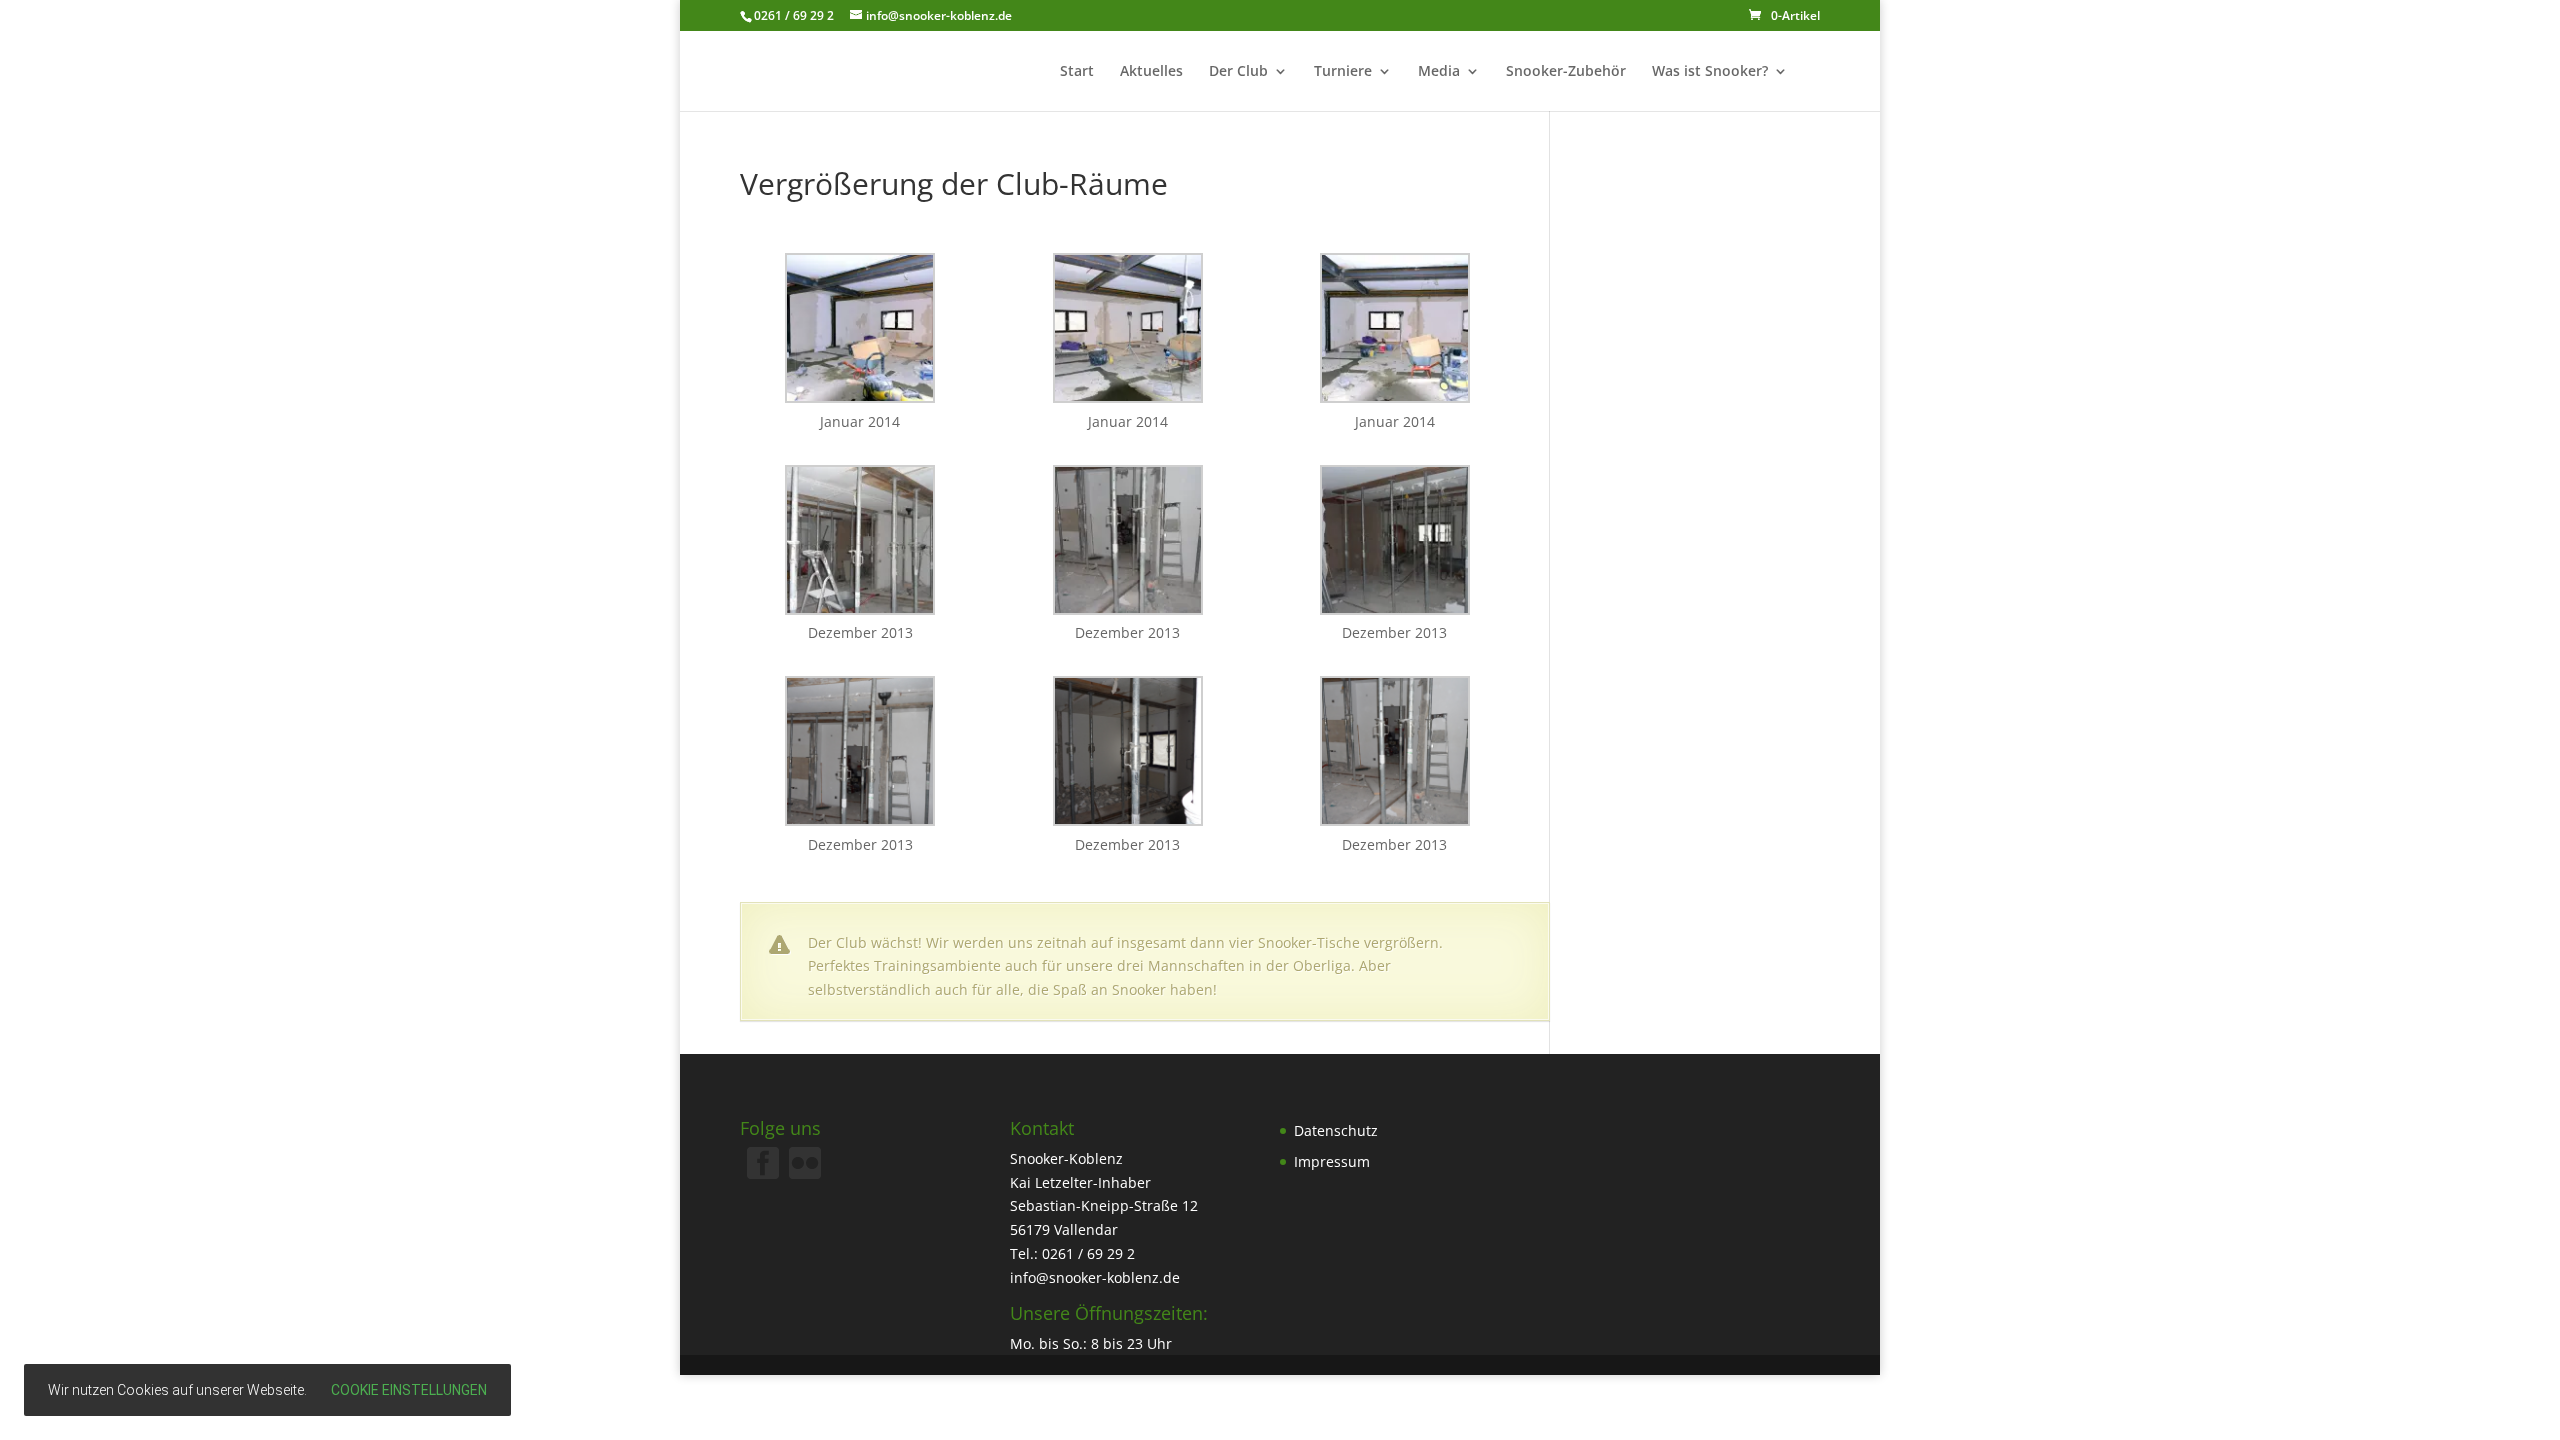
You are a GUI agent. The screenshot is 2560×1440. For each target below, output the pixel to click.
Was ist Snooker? (1710, 72)
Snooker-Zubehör (1566, 72)
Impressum (1332, 1161)
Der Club (1238, 72)
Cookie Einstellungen (409, 1390)
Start (1077, 72)
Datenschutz (1336, 1130)
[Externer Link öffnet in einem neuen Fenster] (805, 1173)
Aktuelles (1151, 72)
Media (1439, 72)
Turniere (1343, 72)
